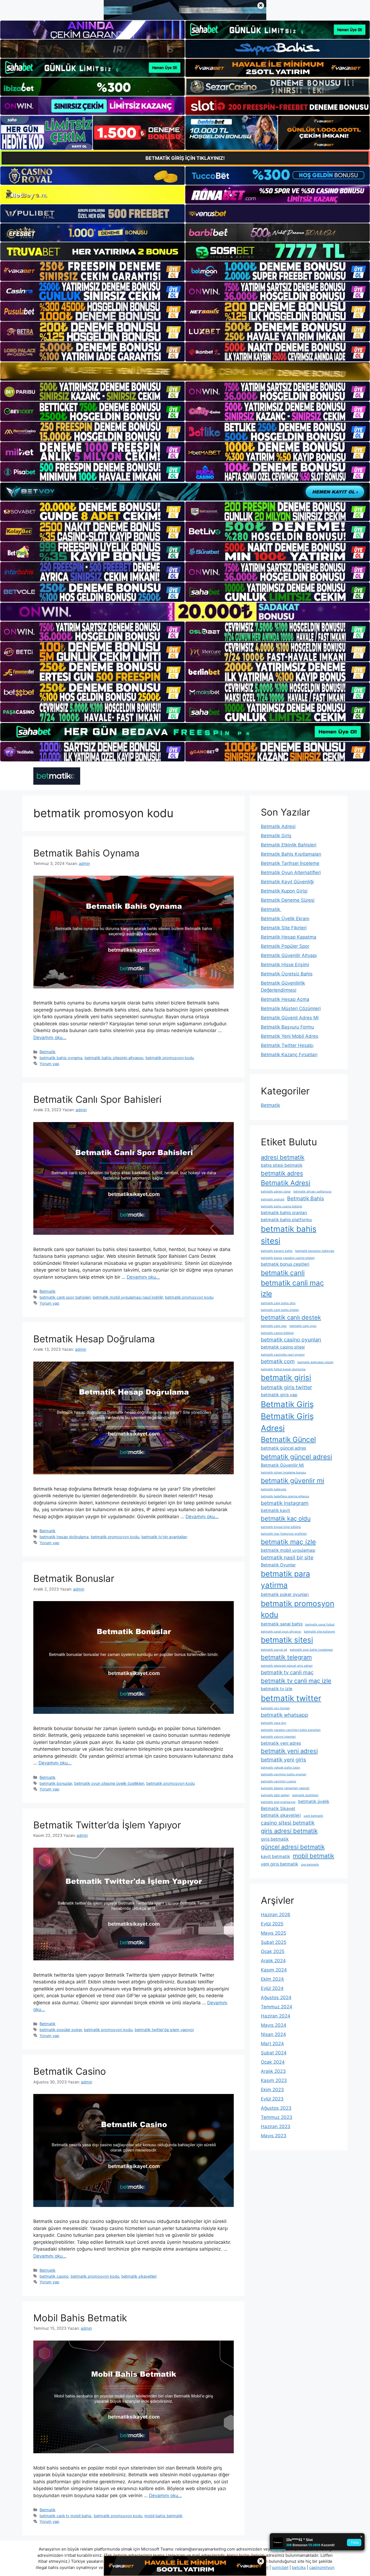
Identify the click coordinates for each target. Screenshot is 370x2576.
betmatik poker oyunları (285, 1594)
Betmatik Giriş (276, 836)
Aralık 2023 (273, 2071)
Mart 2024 (272, 2044)
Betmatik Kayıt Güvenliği (287, 882)
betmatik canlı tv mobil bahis (66, 2516)
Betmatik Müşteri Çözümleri (291, 1009)
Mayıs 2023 (274, 2136)
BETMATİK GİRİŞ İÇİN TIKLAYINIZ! (185, 158)
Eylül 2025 (272, 1924)
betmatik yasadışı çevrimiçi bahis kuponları (291, 1730)
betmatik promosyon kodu (170, 1058)
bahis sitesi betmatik (282, 1165)
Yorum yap (49, 1064)
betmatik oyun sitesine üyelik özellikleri (109, 1783)
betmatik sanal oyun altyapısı (281, 1632)
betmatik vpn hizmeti (275, 1708)
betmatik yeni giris (283, 1760)
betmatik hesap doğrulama (64, 1537)
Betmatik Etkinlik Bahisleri (289, 845)
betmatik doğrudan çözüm (315, 1362)
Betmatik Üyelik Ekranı (285, 919)
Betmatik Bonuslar (74, 1578)
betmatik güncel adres (283, 1448)
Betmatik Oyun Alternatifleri (291, 872)
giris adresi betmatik (289, 1831)
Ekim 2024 (272, 1979)
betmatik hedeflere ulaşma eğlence (285, 1496)
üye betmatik (310, 1865)
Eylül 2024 (272, 1988)
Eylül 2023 (272, 2099)
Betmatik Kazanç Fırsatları (289, 1055)
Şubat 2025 (274, 1942)
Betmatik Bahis (306, 1198)
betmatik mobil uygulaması (288, 1550)
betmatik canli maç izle (292, 1288)
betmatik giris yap (279, 1395)
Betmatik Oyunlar (278, 1565)
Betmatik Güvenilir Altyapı (289, 955)
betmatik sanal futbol (320, 1625)
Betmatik (48, 1052)
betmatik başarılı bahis (277, 1251)
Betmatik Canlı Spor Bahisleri (97, 1099)
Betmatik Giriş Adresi (287, 1422)
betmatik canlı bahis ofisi (278, 1303)
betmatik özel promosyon (278, 1802)
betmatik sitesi (287, 1640)
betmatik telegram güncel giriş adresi (287, 1666)
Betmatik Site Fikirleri (284, 928)
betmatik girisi (286, 1378)
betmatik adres (282, 1173)
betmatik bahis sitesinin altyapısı (114, 1058)
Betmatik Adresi (278, 826)
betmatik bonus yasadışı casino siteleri (288, 1258)
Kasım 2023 (274, 2080)
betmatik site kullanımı (319, 1632)
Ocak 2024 (273, 2062)
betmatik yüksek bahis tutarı (280, 1768)
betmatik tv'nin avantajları (164, 1537)
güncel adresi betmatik (293, 1847)
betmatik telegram (286, 1657)
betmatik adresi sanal (276, 1192)
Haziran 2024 (276, 2016)
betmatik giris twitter (286, 1387)
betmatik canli (283, 1273)
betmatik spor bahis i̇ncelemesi (311, 1650)
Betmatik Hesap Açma (285, 999)
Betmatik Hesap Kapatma (289, 937)
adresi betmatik (283, 1157)
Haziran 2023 (276, 2126)
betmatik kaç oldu (286, 1518)
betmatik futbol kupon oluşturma (283, 1369)
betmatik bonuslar (56, 1783)
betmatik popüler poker (61, 2030)
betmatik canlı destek (291, 1317)
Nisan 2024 (273, 2034)
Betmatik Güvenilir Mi (282, 1465)
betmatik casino (54, 2276)
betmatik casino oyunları (291, 1340)
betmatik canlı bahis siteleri (280, 1310)
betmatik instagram (285, 1503)
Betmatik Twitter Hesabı (287, 1045)
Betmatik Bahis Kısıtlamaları (291, 854)
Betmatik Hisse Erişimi (285, 965)
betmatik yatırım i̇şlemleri (278, 1737)
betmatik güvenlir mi (293, 1481)
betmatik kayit (275, 1510)
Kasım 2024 (274, 1970)
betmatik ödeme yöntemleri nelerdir (285, 1788)
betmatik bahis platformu (286, 1220)
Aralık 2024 (273, 1961)
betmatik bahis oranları (284, 1213)
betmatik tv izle (277, 1689)
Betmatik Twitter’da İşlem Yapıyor (107, 1825)
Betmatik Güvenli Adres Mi (290, 1018)
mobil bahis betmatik (163, 2516)
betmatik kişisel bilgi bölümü (281, 1527)
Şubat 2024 (274, 2053)
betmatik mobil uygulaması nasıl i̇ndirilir (128, 1297)
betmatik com (278, 1361)
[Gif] (185, 371)
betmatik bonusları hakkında (315, 1251)
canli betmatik (313, 1816)
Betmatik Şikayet (278, 1809)
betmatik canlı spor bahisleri (65, 1297)
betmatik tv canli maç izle (296, 1681)
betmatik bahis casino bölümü (281, 1206)
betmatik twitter (291, 1698)
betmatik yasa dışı (274, 1723)
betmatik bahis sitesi (289, 1235)
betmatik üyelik (314, 1801)
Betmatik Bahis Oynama (86, 853)
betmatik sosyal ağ (274, 1650)
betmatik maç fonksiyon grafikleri (284, 1534)
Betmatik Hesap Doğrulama (94, 1339)
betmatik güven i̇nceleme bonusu (283, 1473)
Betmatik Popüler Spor (285, 946)
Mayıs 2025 (273, 1933)
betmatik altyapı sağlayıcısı (312, 1192)
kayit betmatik (275, 1856)
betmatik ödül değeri (275, 1795)
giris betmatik (275, 1839)
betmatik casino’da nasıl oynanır (283, 1355)
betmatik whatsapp (285, 1715)
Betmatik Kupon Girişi (284, 891)
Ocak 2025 (273, 1951)
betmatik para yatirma (285, 1579)
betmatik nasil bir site (287, 1557)
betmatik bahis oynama (61, 1058)
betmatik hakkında (274, 1489)
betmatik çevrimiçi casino (278, 1781)
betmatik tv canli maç (287, 1672)
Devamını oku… (50, 1037)
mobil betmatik (314, 1856)
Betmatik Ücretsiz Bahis (287, 974)
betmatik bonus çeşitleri (285, 1264)
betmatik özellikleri (305, 1795)
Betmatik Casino (70, 2071)
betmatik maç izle (288, 1542)
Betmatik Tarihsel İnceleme (290, 863)
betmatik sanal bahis (282, 1624)
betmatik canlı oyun (303, 1326)
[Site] (92, 271)
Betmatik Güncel (288, 1439)
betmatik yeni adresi (289, 1751)
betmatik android (273, 1199)
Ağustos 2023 (276, 2108)
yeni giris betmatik (280, 1864)
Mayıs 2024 (274, 2025)
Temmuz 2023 (277, 2117)
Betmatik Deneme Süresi (288, 900)
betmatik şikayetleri (139, 2276)
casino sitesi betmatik (288, 1823)
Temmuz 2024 (277, 2007)
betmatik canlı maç (274, 1326)
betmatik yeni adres (281, 1743)
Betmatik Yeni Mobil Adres (290, 1036)
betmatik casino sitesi (283, 1347)
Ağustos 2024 (276, 1998)
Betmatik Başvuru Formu (287, 1027)
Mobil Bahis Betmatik (80, 2318)
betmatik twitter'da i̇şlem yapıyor (164, 2030)
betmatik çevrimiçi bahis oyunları (284, 1774)
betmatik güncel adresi (296, 1457)
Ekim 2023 (272, 2090)
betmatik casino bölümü (277, 1333)
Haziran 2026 (276, 1915)
